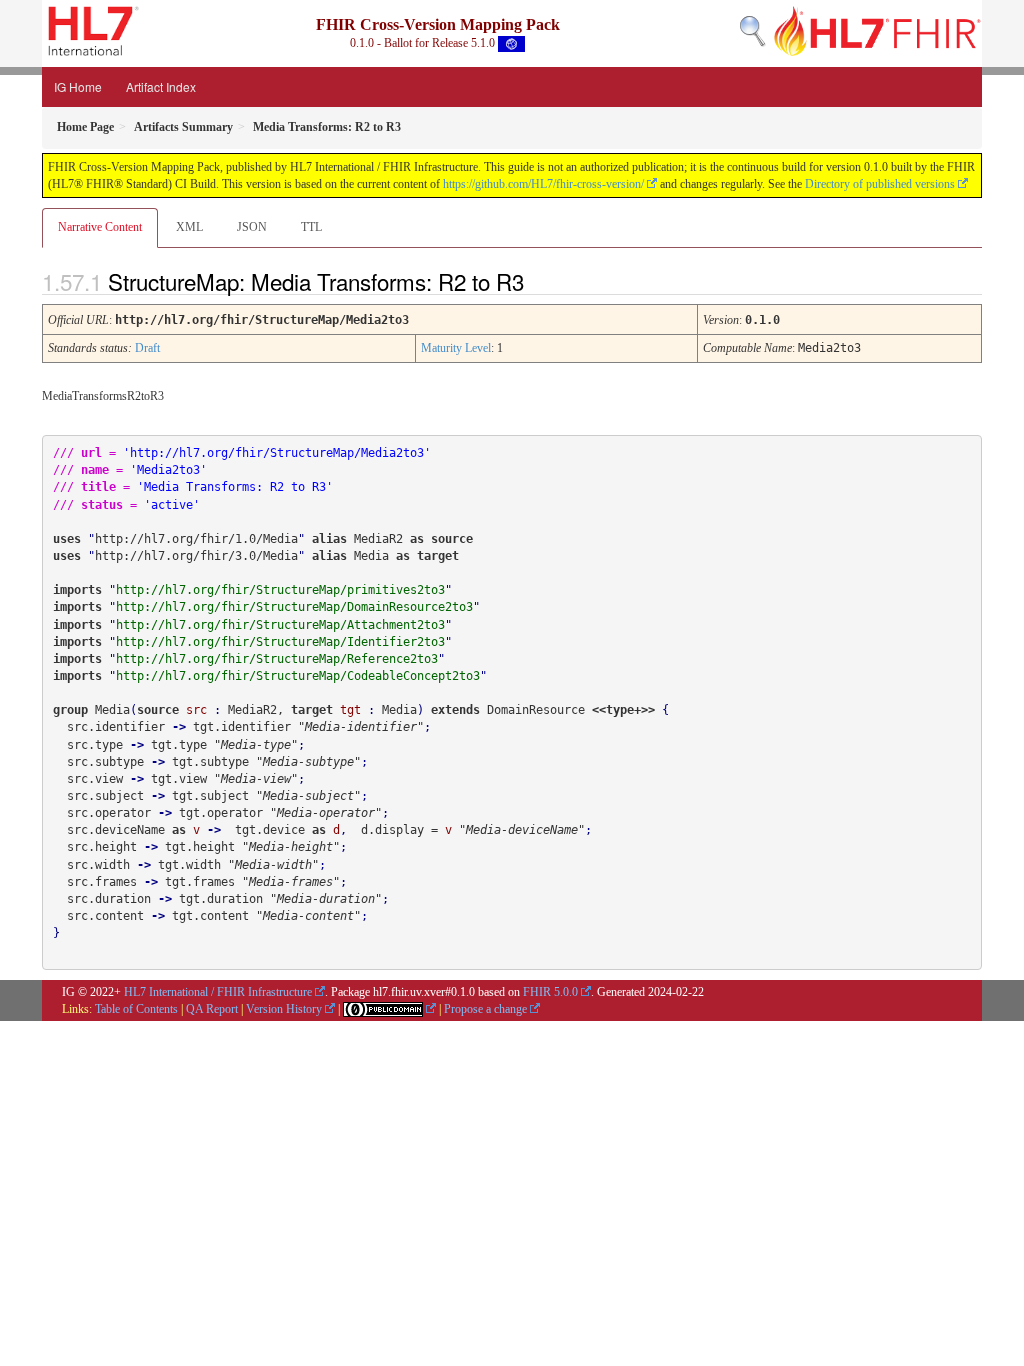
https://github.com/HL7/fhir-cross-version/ (543, 184)
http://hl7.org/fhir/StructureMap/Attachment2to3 (280, 625)
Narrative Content (100, 227)
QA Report (212, 1009)
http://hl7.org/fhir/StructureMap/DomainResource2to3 (294, 607)
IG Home (78, 86)
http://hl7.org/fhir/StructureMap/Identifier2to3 (280, 642)
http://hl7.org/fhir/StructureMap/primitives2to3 (280, 590)
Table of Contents (136, 1009)
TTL (311, 227)
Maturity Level (456, 348)
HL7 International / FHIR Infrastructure (218, 992)
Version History (284, 1009)
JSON (252, 227)
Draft (147, 348)
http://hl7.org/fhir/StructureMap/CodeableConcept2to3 (298, 676)
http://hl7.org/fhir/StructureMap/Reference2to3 (277, 659)
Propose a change (485, 1009)
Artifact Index (161, 86)
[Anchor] (541, 281)
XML (189, 227)
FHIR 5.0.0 (550, 992)
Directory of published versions (880, 184)
